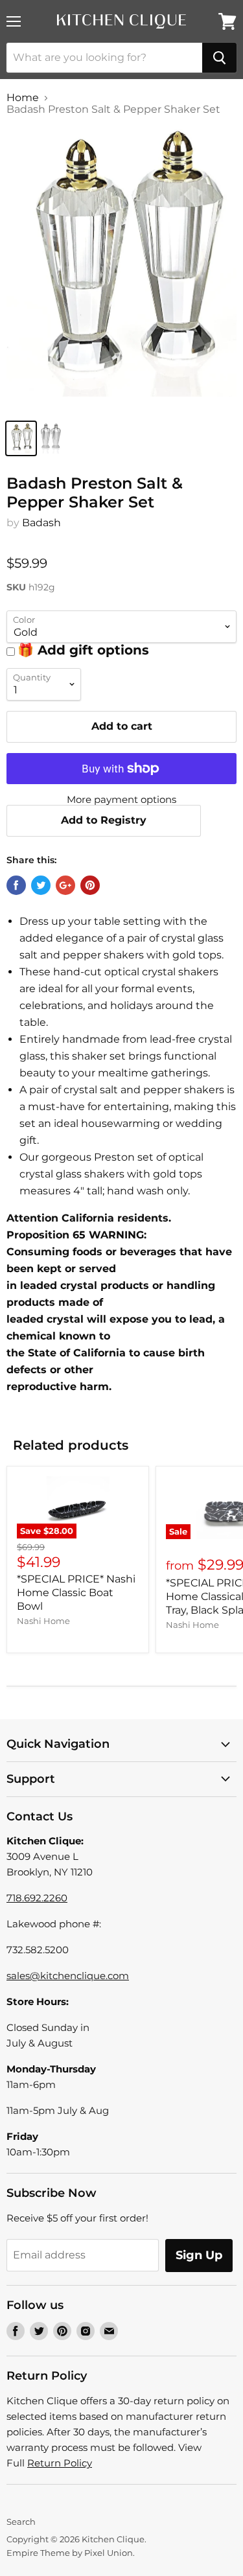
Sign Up (199, 2255)
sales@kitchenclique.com (68, 1976)
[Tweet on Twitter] (41, 885)
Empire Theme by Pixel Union (70, 2553)
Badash (41, 523)
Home (23, 98)
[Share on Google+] (65, 885)
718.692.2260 (37, 1898)
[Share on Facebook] (16, 885)
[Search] (219, 58)
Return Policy (60, 2463)
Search (21, 2522)
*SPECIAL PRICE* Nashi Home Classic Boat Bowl (76, 1593)
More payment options (121, 799)
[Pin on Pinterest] (90, 885)
